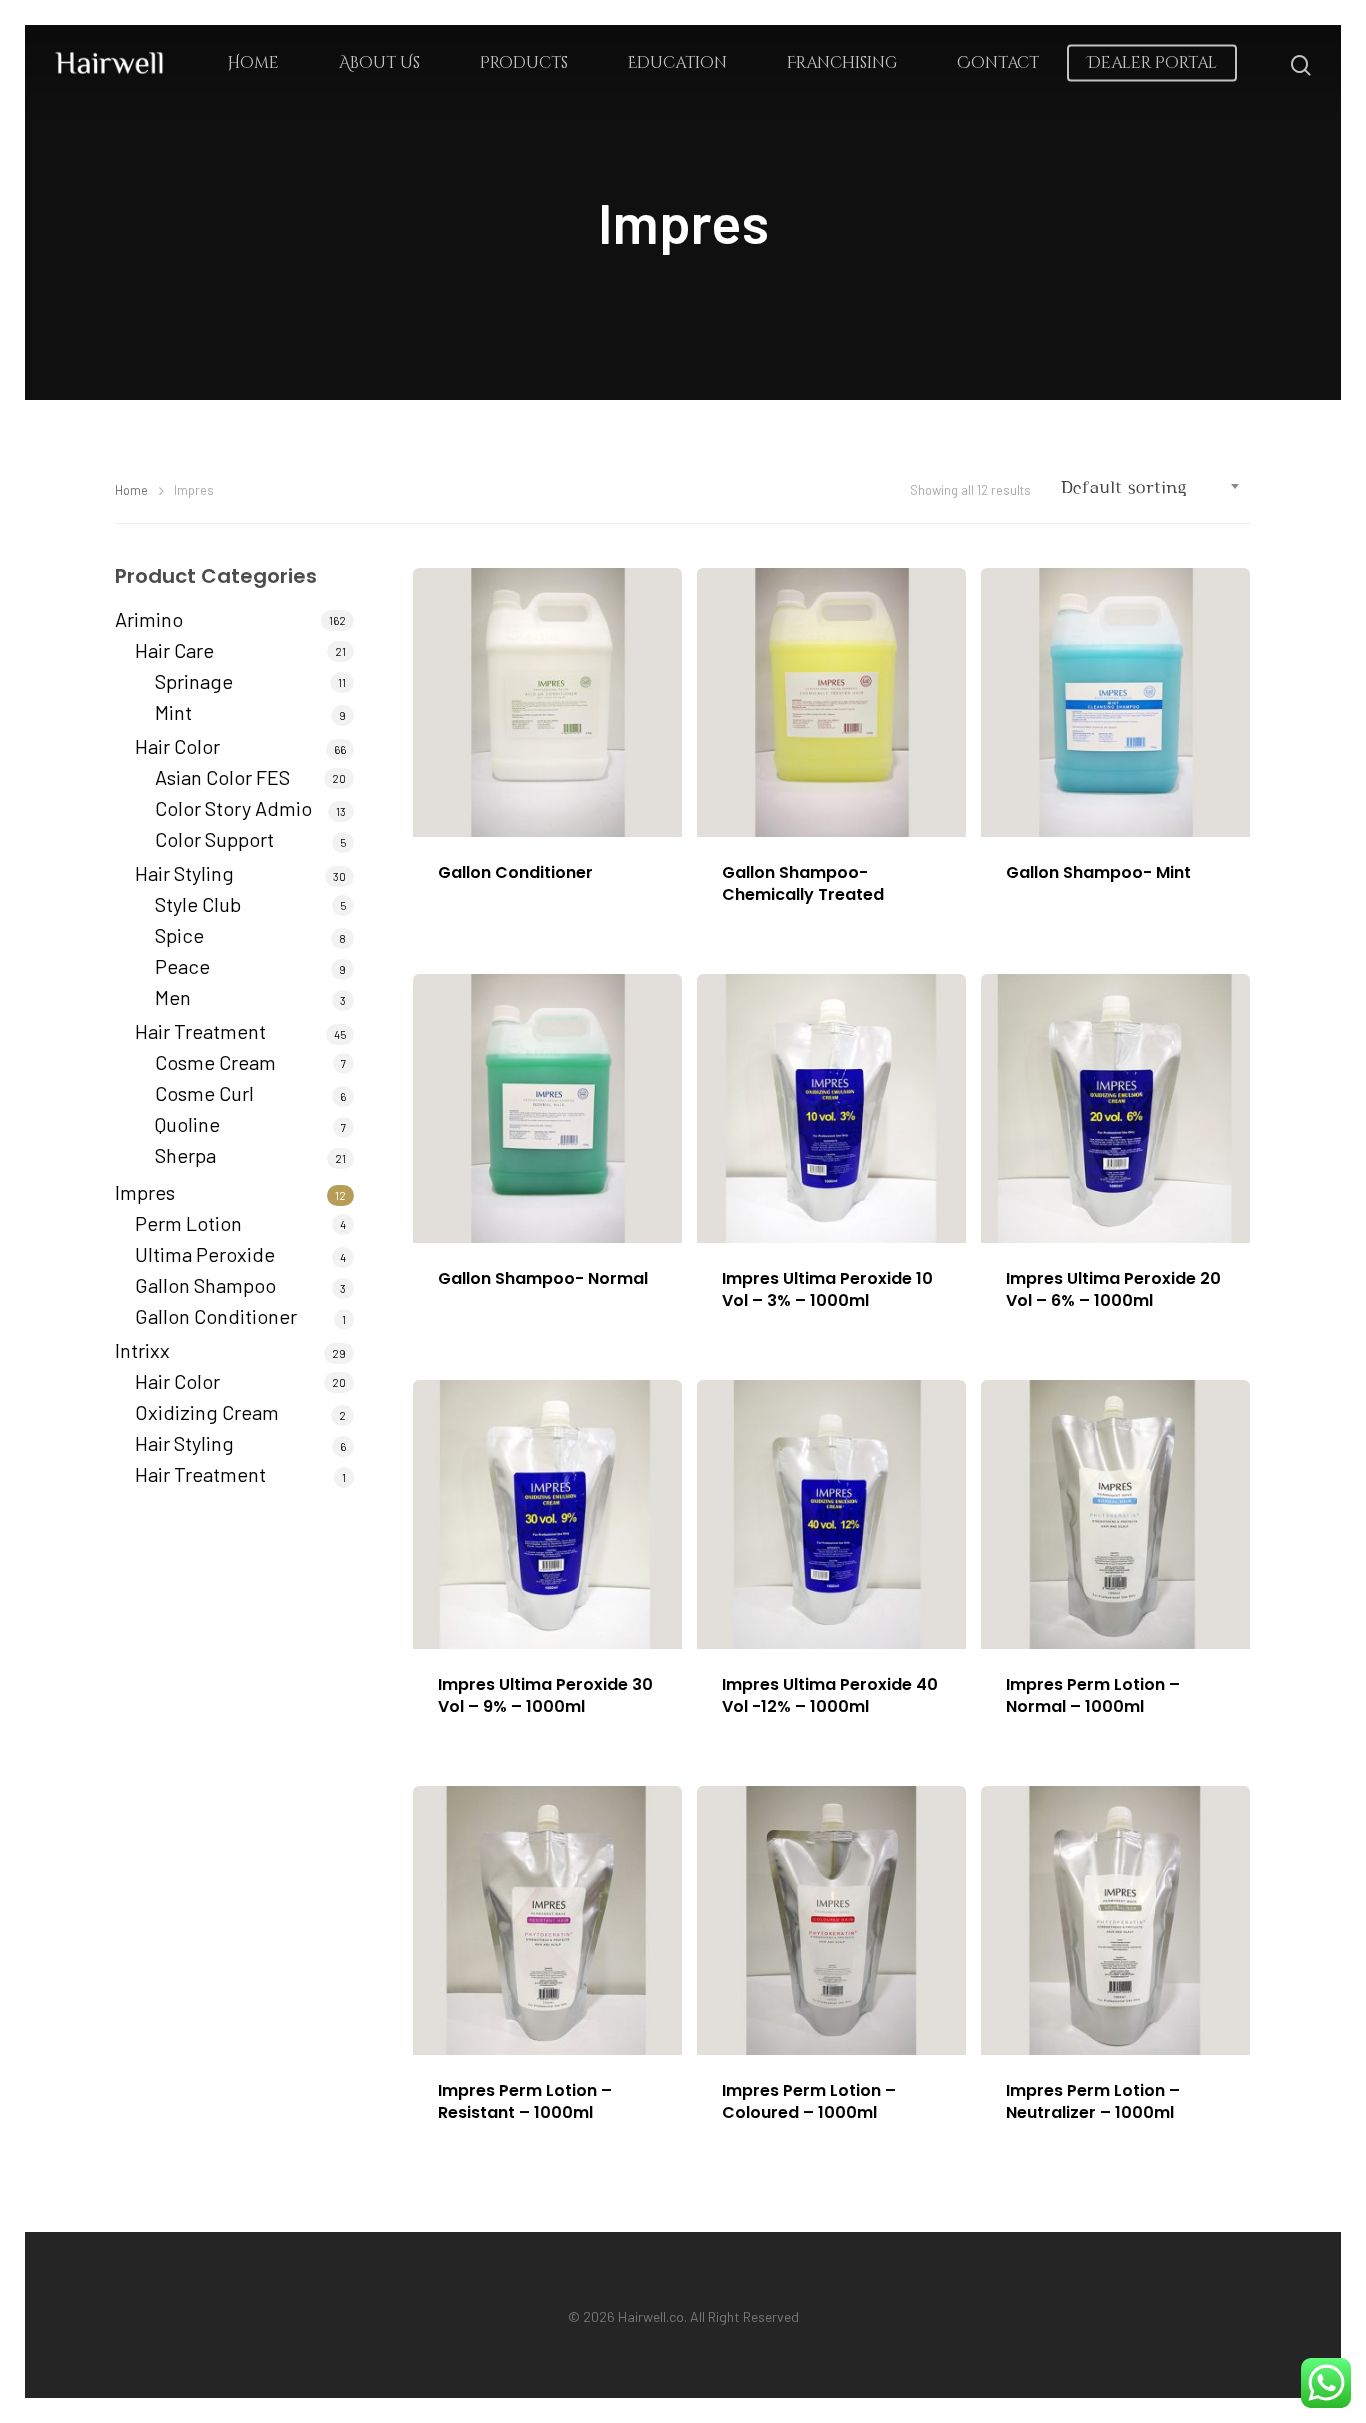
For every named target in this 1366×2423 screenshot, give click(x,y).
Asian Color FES (222, 777)
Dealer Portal (1152, 63)
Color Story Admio (233, 808)
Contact (998, 63)
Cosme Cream (215, 1062)
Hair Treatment (200, 1031)
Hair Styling (184, 873)
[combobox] (1151, 488)
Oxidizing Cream (207, 1412)
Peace (182, 966)
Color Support (214, 839)
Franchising (842, 63)
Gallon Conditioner (216, 1316)
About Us (379, 63)
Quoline (187, 1124)
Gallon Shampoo (205, 1285)
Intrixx (142, 1350)
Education (677, 63)
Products (524, 63)
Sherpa (185, 1155)
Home (253, 63)
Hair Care (174, 650)
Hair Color (177, 746)
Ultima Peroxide (205, 1254)
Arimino (149, 619)
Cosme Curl (204, 1093)
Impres (145, 1192)
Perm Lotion (188, 1223)
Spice (179, 935)
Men (173, 997)
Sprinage (194, 681)
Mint (173, 712)
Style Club (198, 904)
